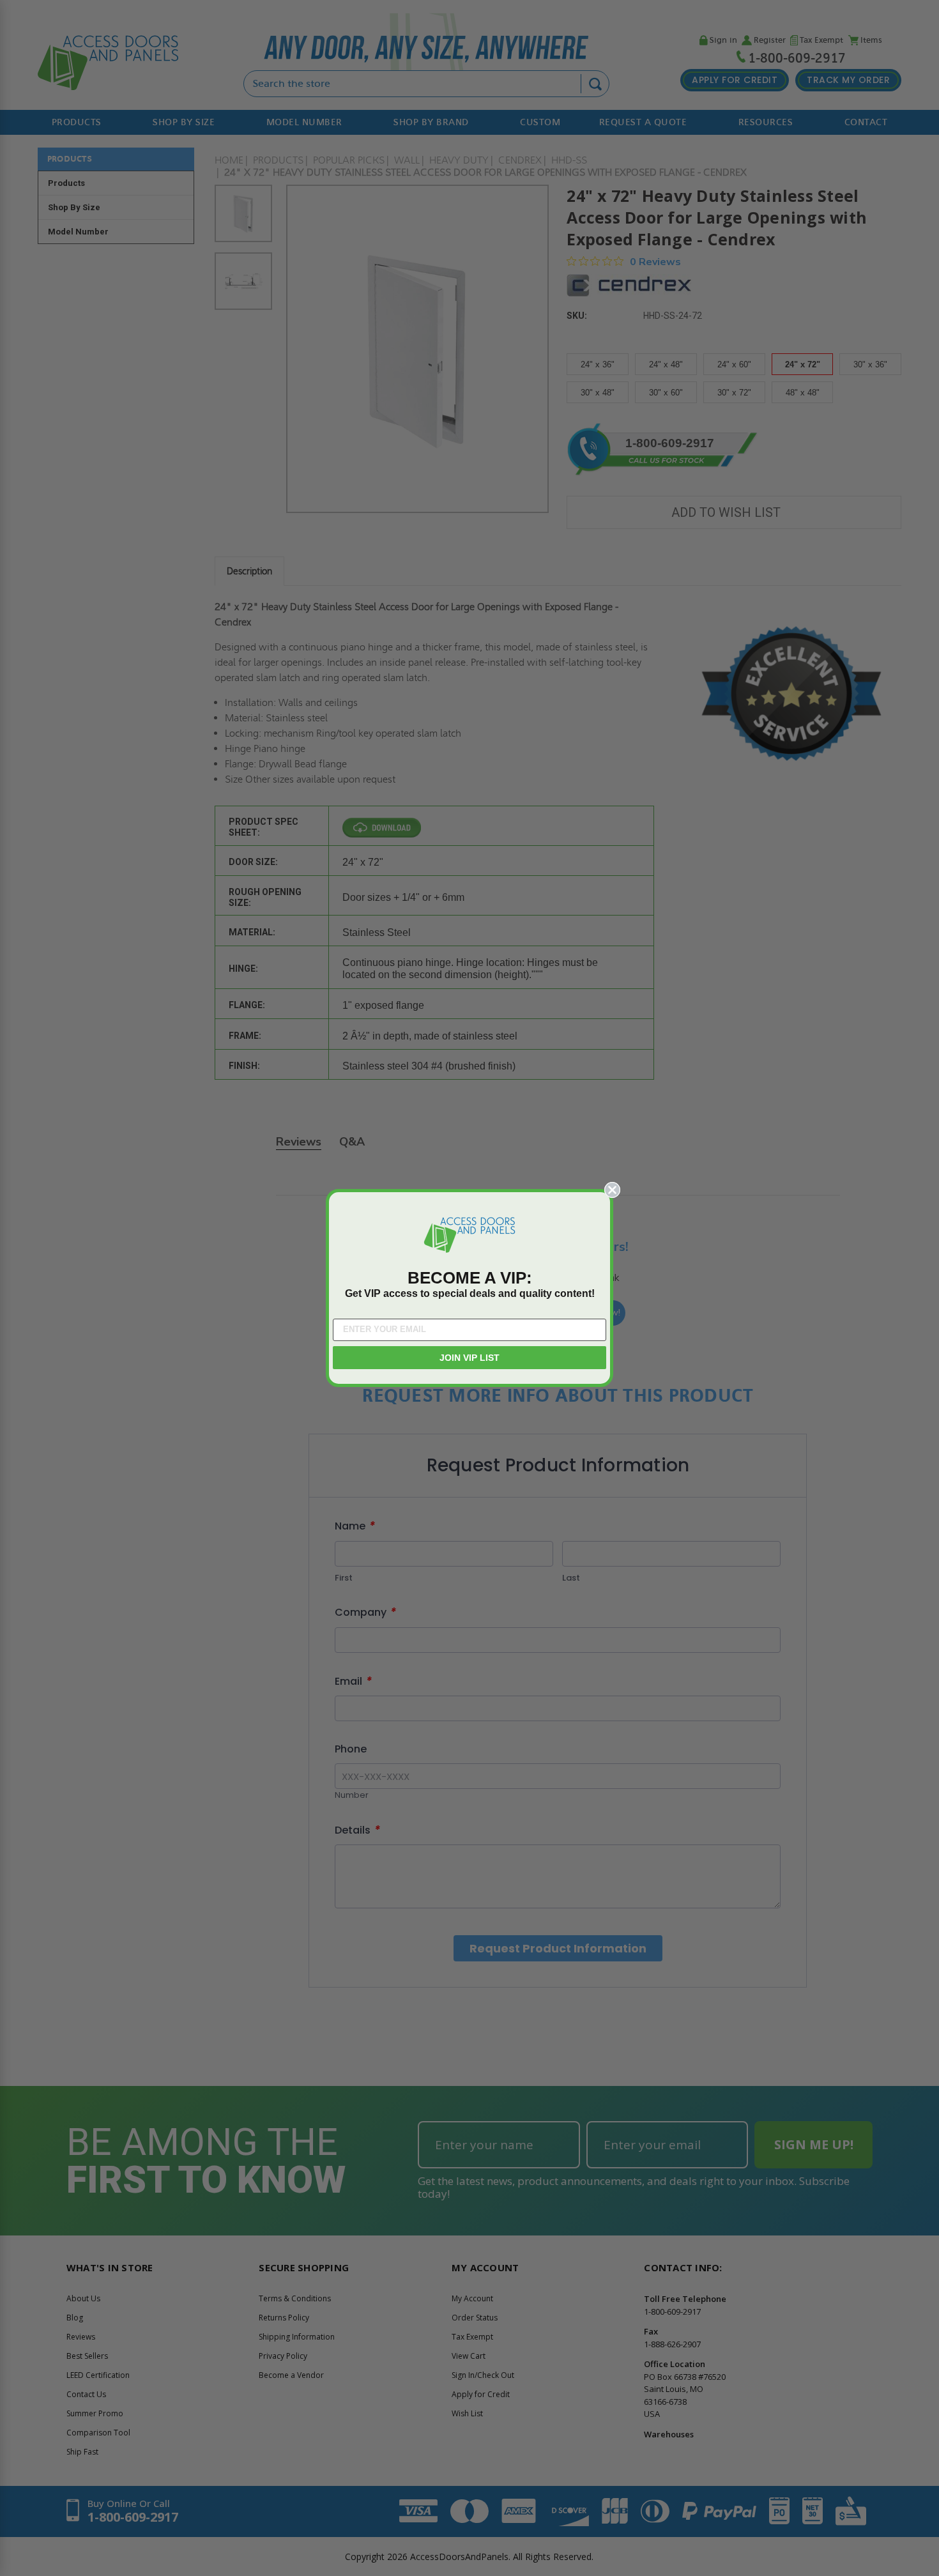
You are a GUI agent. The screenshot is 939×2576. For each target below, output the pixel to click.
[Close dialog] (612, 1190)
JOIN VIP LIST (469, 1358)
